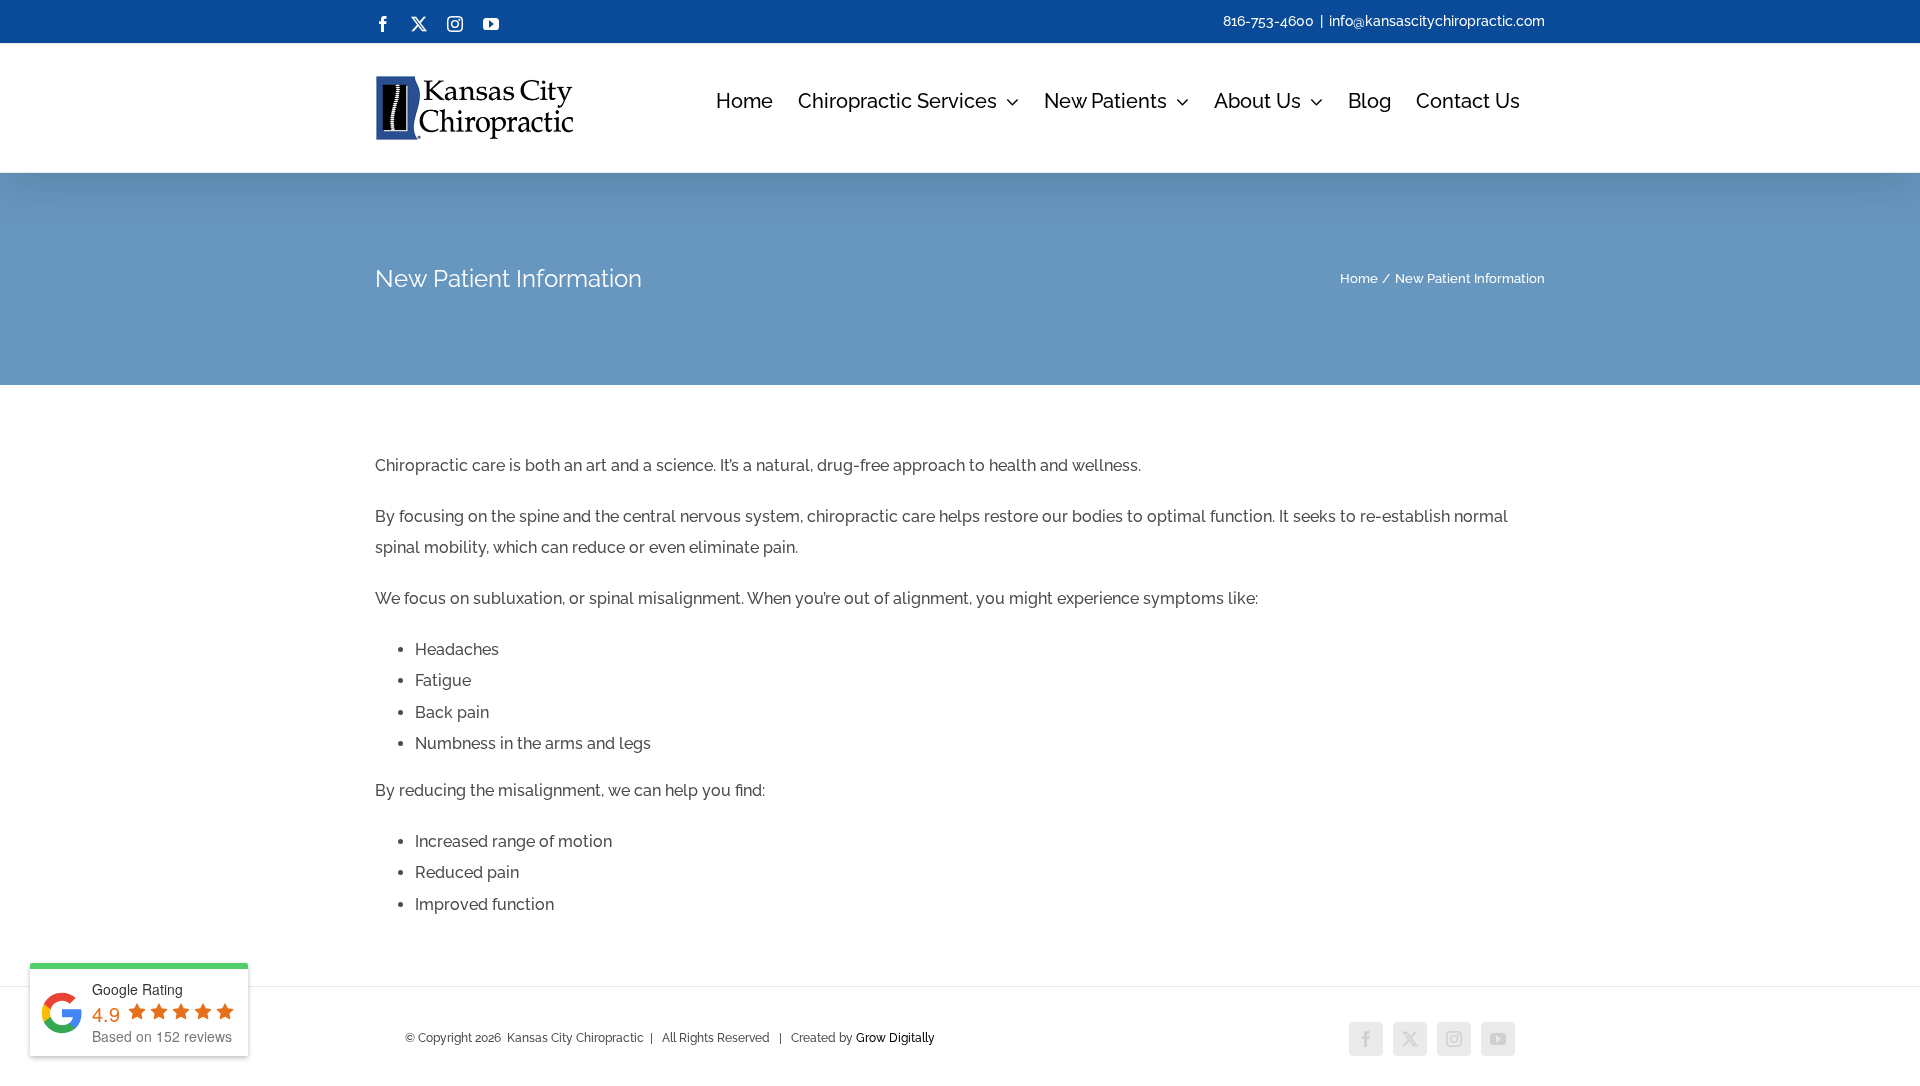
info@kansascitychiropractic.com (1437, 21)
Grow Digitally (895, 1038)
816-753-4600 (1268, 21)
